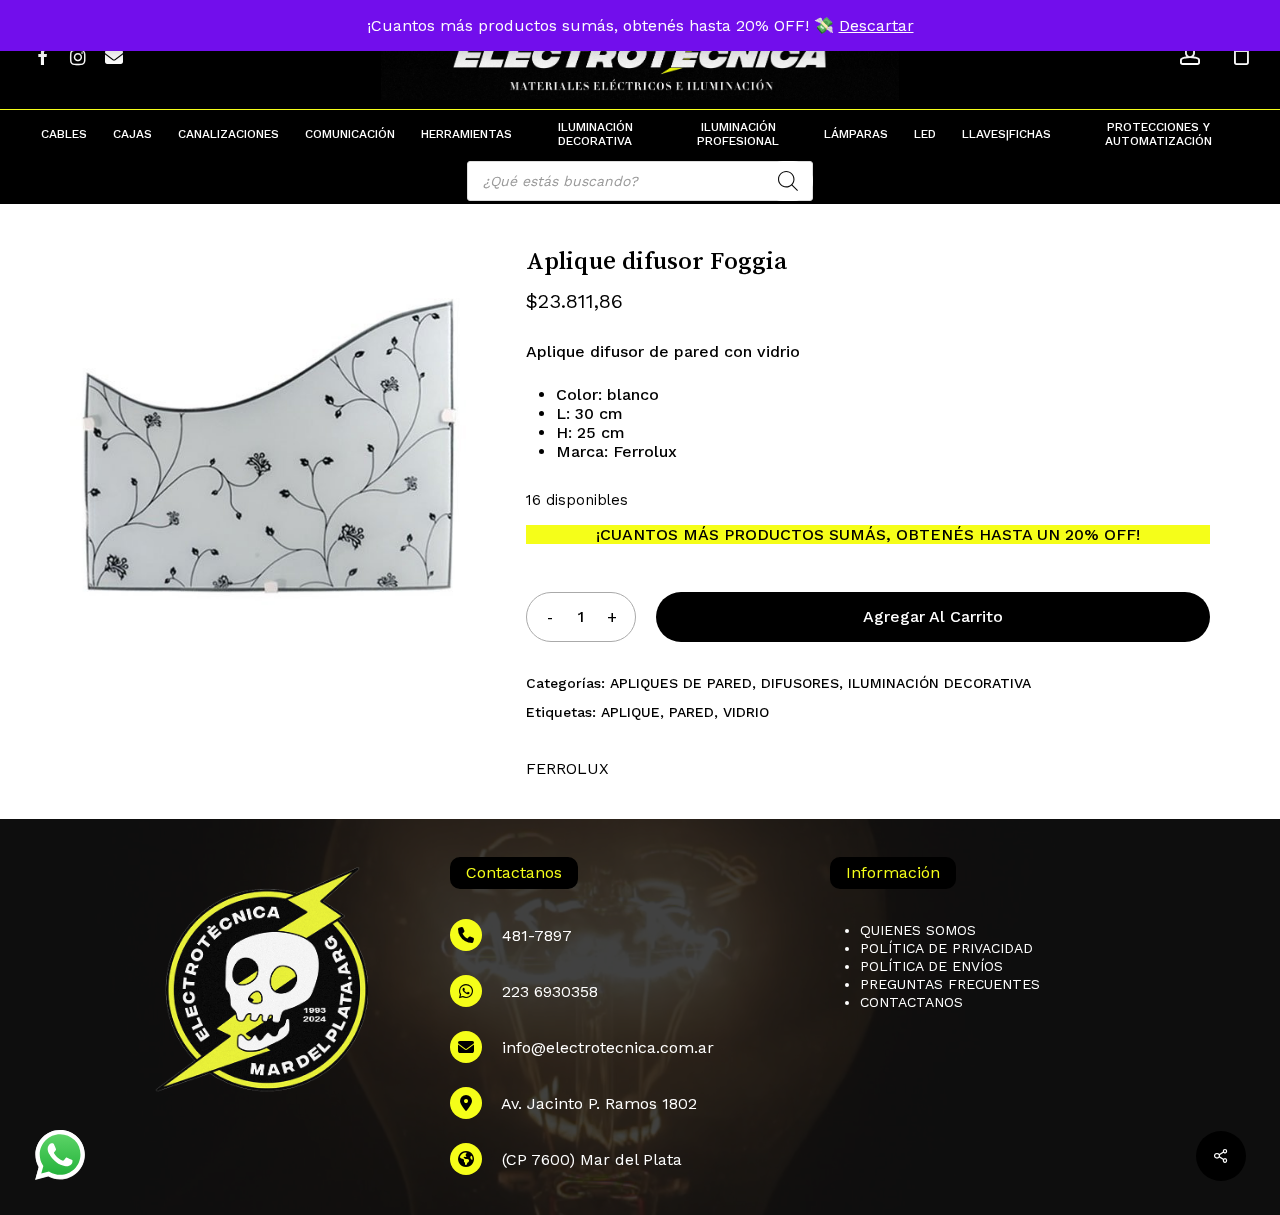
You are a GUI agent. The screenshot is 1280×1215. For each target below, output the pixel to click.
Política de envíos (931, 966)
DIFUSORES (800, 683)
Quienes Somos (918, 930)
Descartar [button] (876, 25)
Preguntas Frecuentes (950, 984)
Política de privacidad (946, 948)
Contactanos (911, 1002)
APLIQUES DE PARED (681, 683)
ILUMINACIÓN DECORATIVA (939, 683)
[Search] (788, 181)
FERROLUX (567, 768)
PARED (691, 712)
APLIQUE (630, 712)
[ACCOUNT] (1190, 55)
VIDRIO (746, 712)
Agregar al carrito (933, 616)
